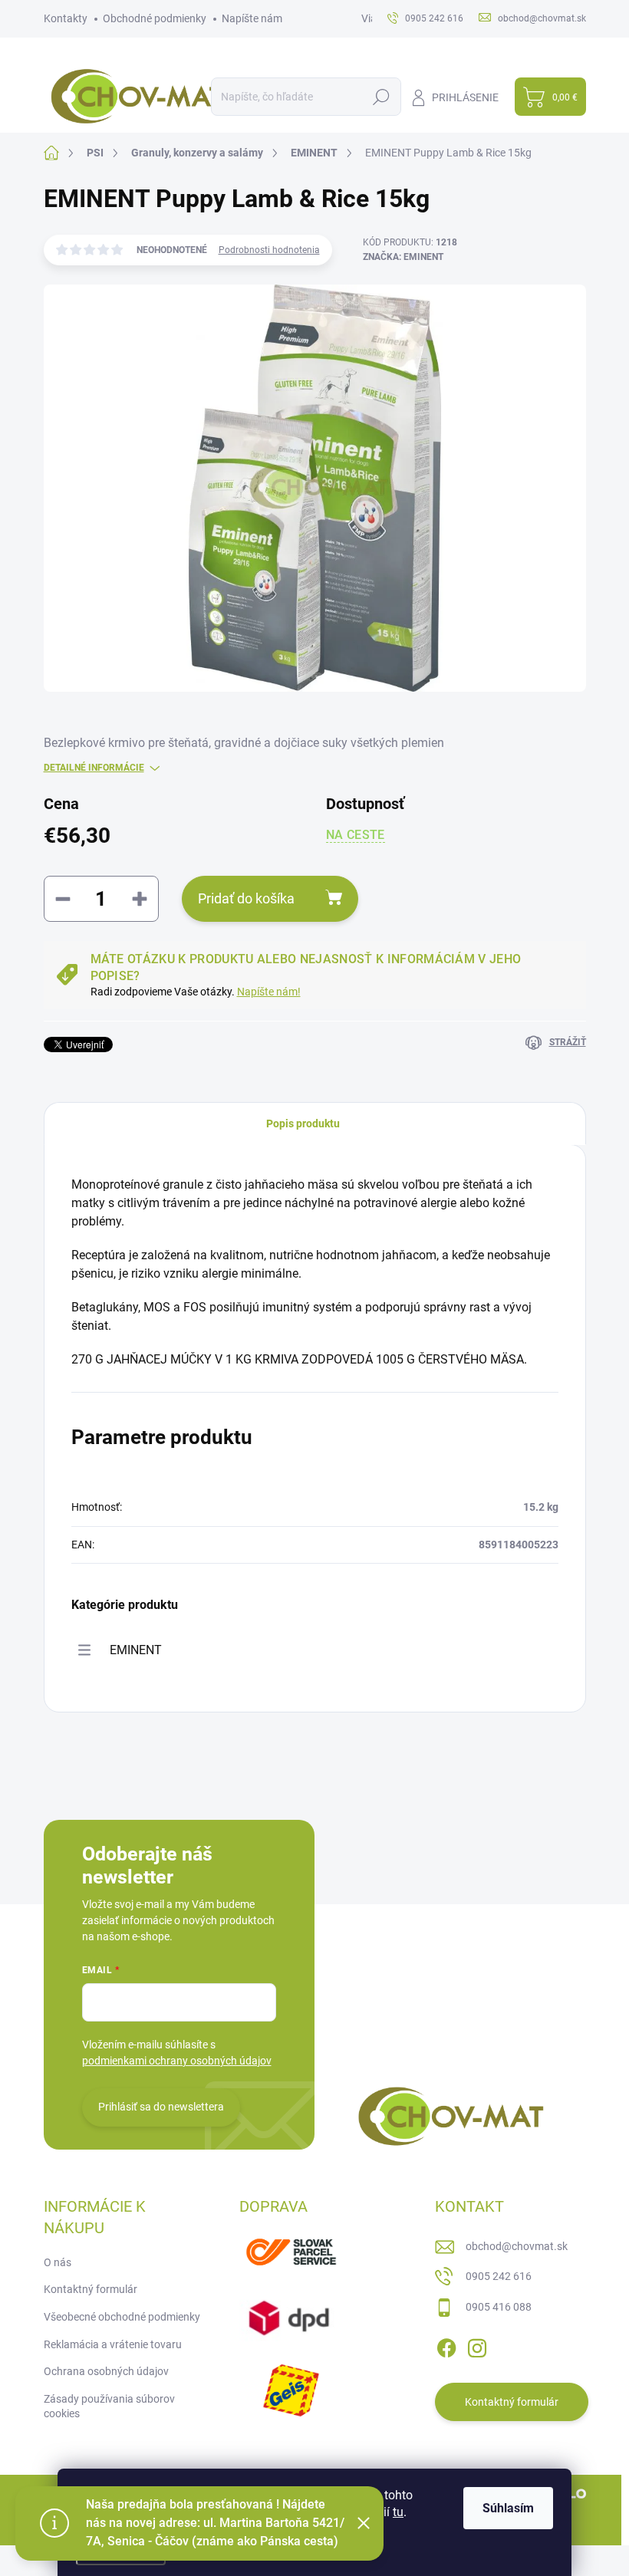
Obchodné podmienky (155, 18)
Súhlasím (508, 2508)
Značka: (403, 257)
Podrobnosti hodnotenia (269, 250)
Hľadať (382, 97)
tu (398, 2512)
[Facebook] (446, 2346)
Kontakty (66, 18)
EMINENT (136, 1650)
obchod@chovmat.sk (517, 2246)
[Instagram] (477, 2346)
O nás (58, 2262)
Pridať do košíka (246, 898)
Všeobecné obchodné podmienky (122, 2317)
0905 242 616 (499, 2276)
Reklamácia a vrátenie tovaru (113, 2344)
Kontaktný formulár (91, 2289)
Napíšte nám (252, 18)
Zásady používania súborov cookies (109, 2407)
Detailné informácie (94, 768)
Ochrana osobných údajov (106, 2371)
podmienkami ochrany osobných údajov (177, 2061)
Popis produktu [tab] (303, 1124)
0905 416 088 (499, 2307)
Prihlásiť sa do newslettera (161, 2107)
